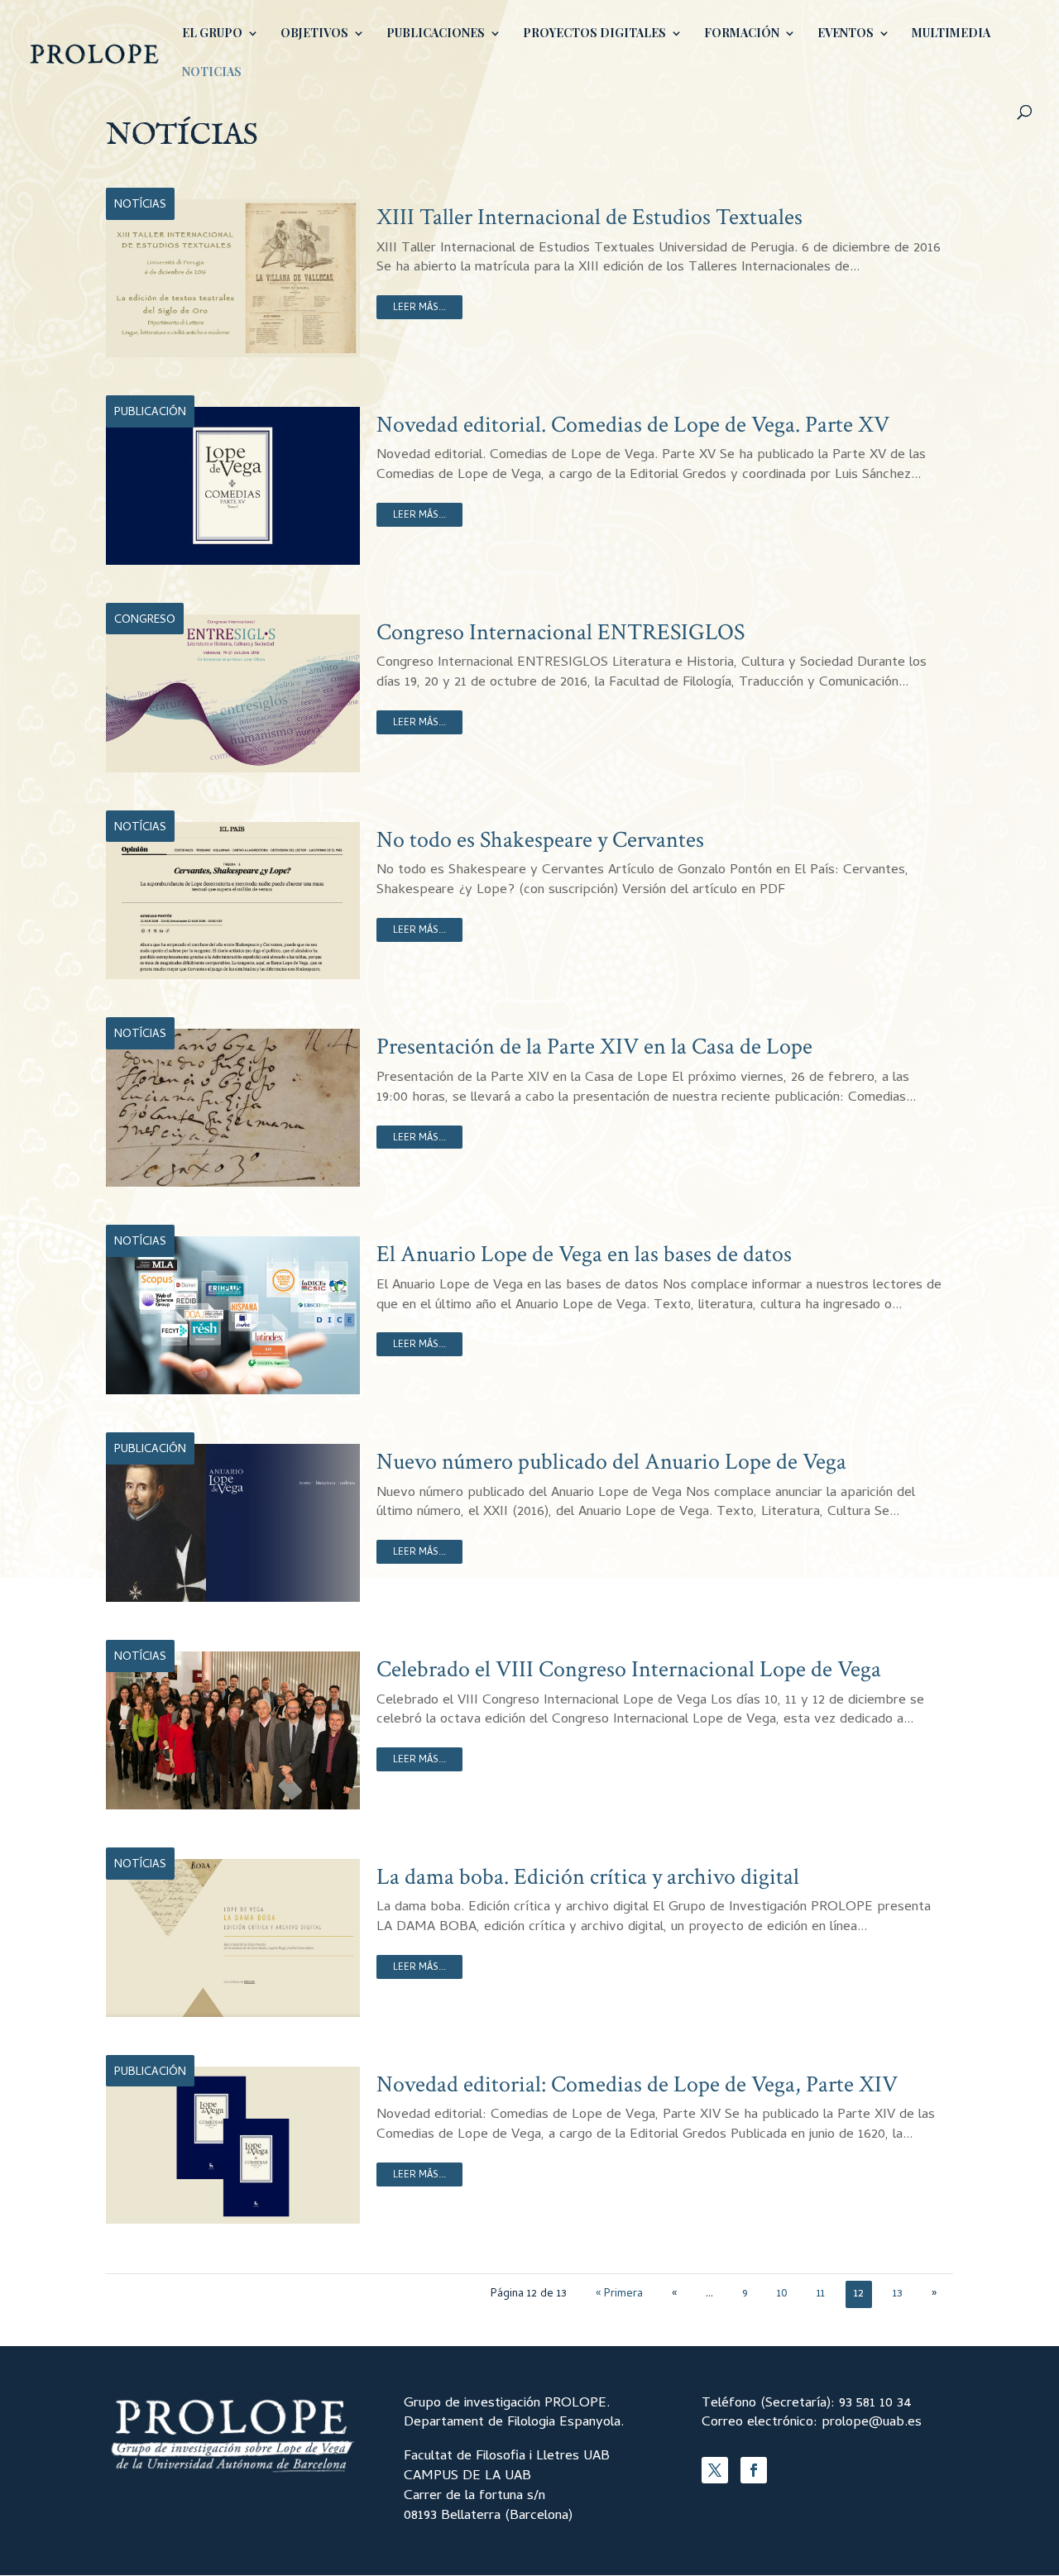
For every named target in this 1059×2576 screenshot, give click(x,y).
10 (782, 2294)
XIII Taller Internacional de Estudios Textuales (589, 217)
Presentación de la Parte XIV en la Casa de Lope (594, 1047)
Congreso (145, 621)
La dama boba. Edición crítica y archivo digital (588, 1877)
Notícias (140, 206)
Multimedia (951, 34)
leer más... (419, 308)
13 (898, 2294)
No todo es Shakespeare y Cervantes (540, 840)
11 (821, 2294)
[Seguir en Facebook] (754, 2470)
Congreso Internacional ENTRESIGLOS (561, 632)
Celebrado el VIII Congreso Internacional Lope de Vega (629, 1669)
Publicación (150, 413)
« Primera (619, 2294)
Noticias (212, 73)
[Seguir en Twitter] (715, 2470)
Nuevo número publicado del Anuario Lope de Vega (611, 1462)
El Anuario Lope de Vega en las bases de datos (584, 1254)
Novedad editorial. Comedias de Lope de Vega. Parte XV (633, 425)
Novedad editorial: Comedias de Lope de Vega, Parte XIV (637, 2084)
